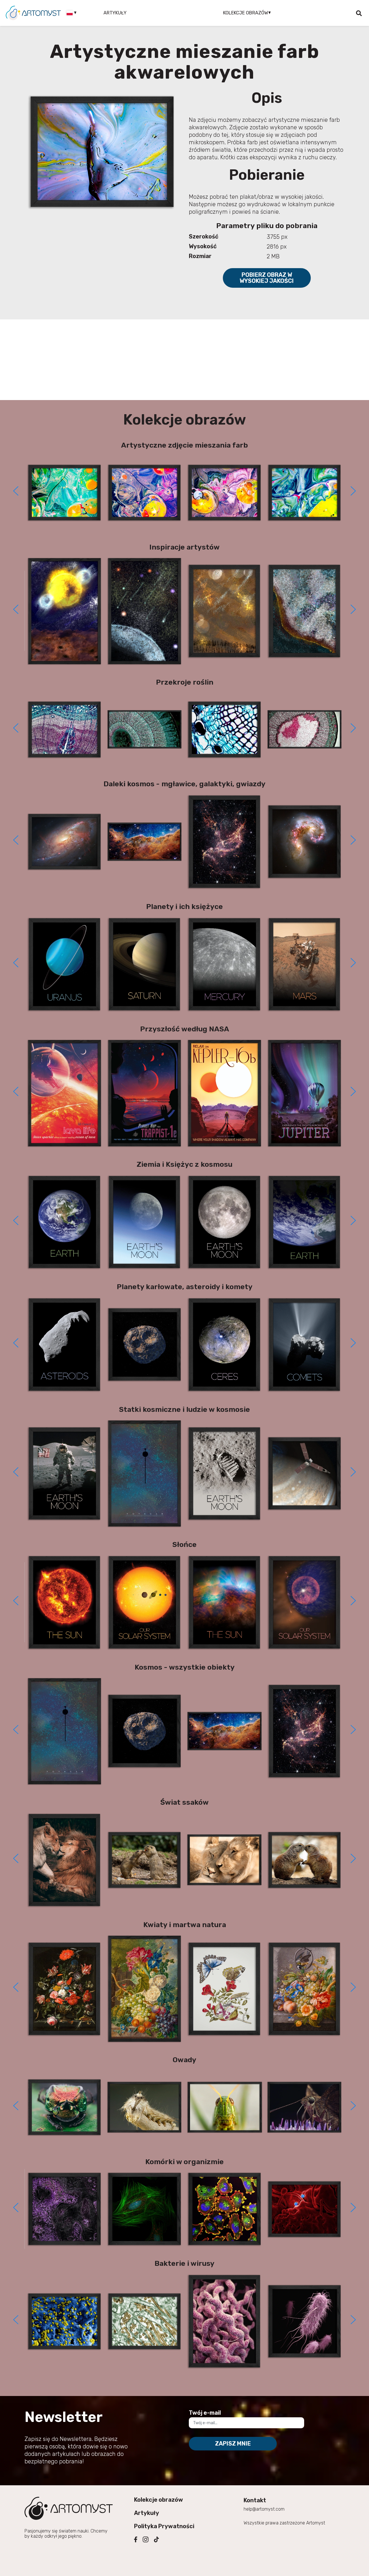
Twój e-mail (205, 2413)
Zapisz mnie (233, 2444)
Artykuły (115, 13)
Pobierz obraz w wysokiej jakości (267, 278)
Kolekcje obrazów (159, 2500)
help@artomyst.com (264, 2509)
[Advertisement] (184, 360)
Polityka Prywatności (164, 2526)
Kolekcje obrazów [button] (246, 13)
